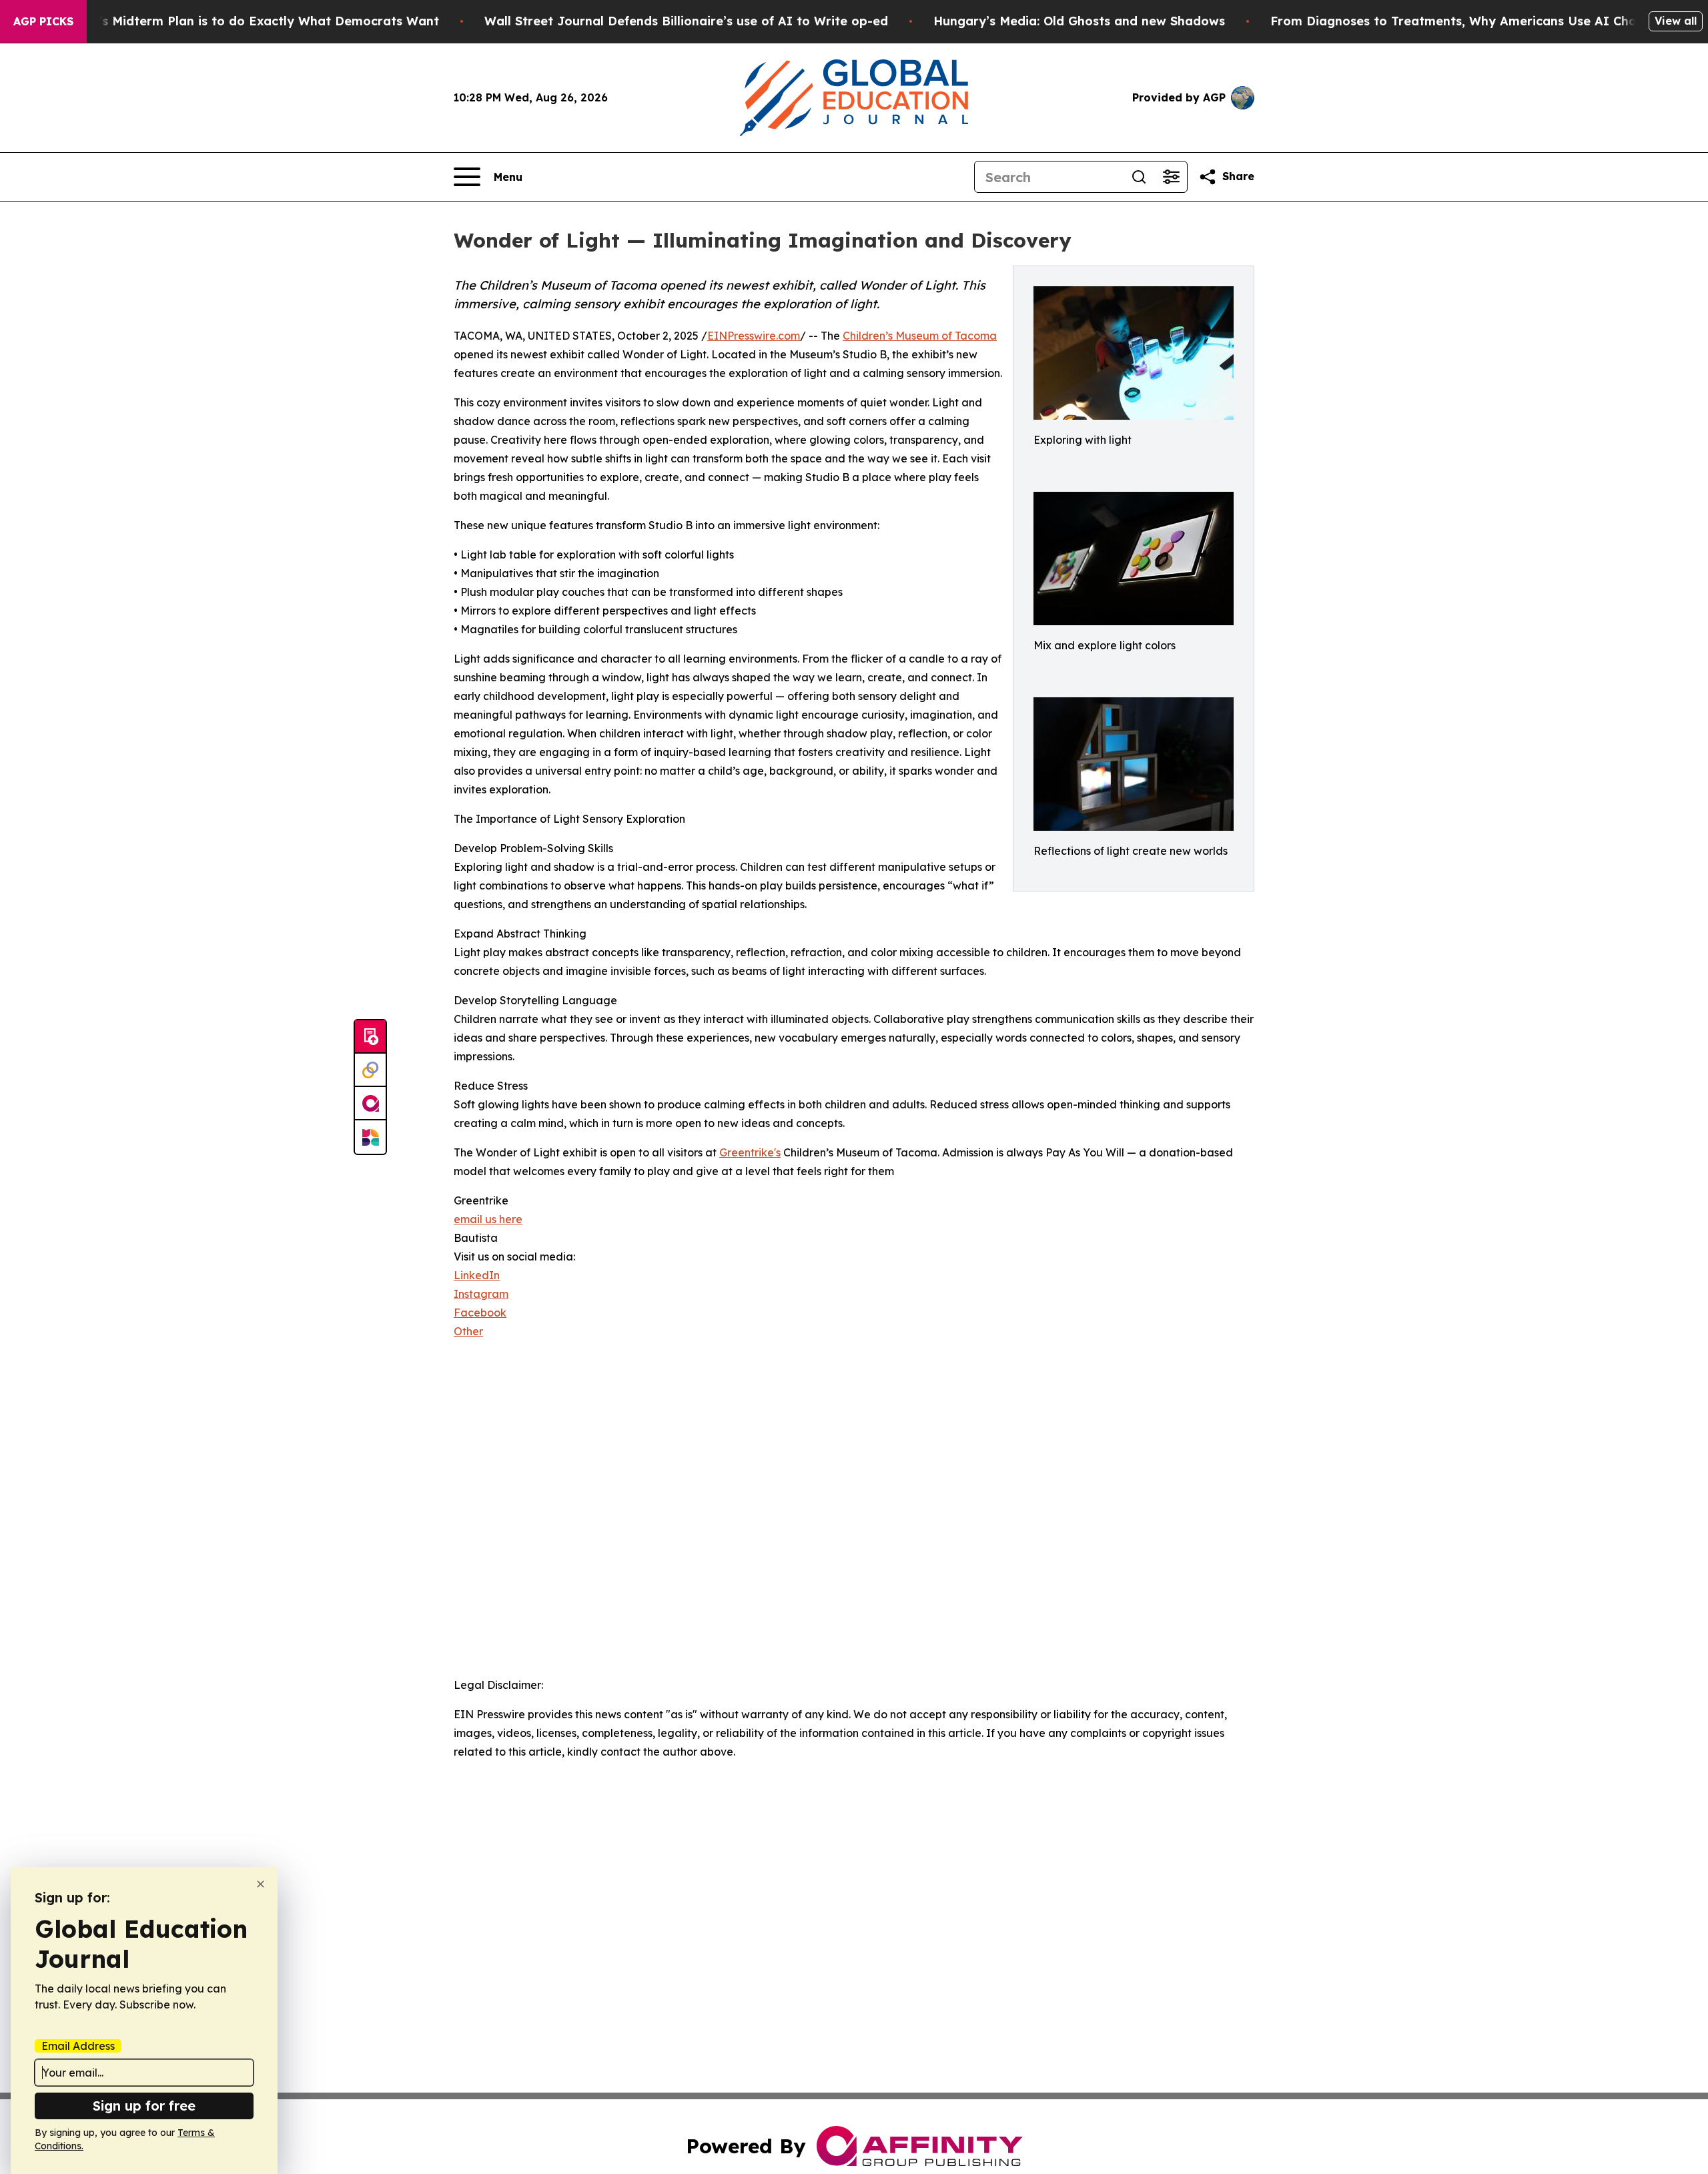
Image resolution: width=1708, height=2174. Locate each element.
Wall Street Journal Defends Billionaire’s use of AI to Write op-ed (686, 21)
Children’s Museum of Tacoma (920, 336)
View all (1676, 21)
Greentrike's (750, 1152)
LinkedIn (477, 1275)
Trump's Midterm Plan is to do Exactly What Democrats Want (250, 21)
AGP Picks (43, 21)
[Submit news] (370, 1037)
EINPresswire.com (754, 336)
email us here (488, 1219)
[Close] (261, 1884)
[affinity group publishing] (370, 1104)
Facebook (480, 1313)
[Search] (1139, 177)
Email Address (78, 2046)
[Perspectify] (370, 1070)
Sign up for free (144, 2106)
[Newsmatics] (370, 1137)
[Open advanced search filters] (1171, 177)
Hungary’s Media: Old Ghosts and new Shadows (1079, 21)
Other (468, 1331)
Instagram (481, 1294)
